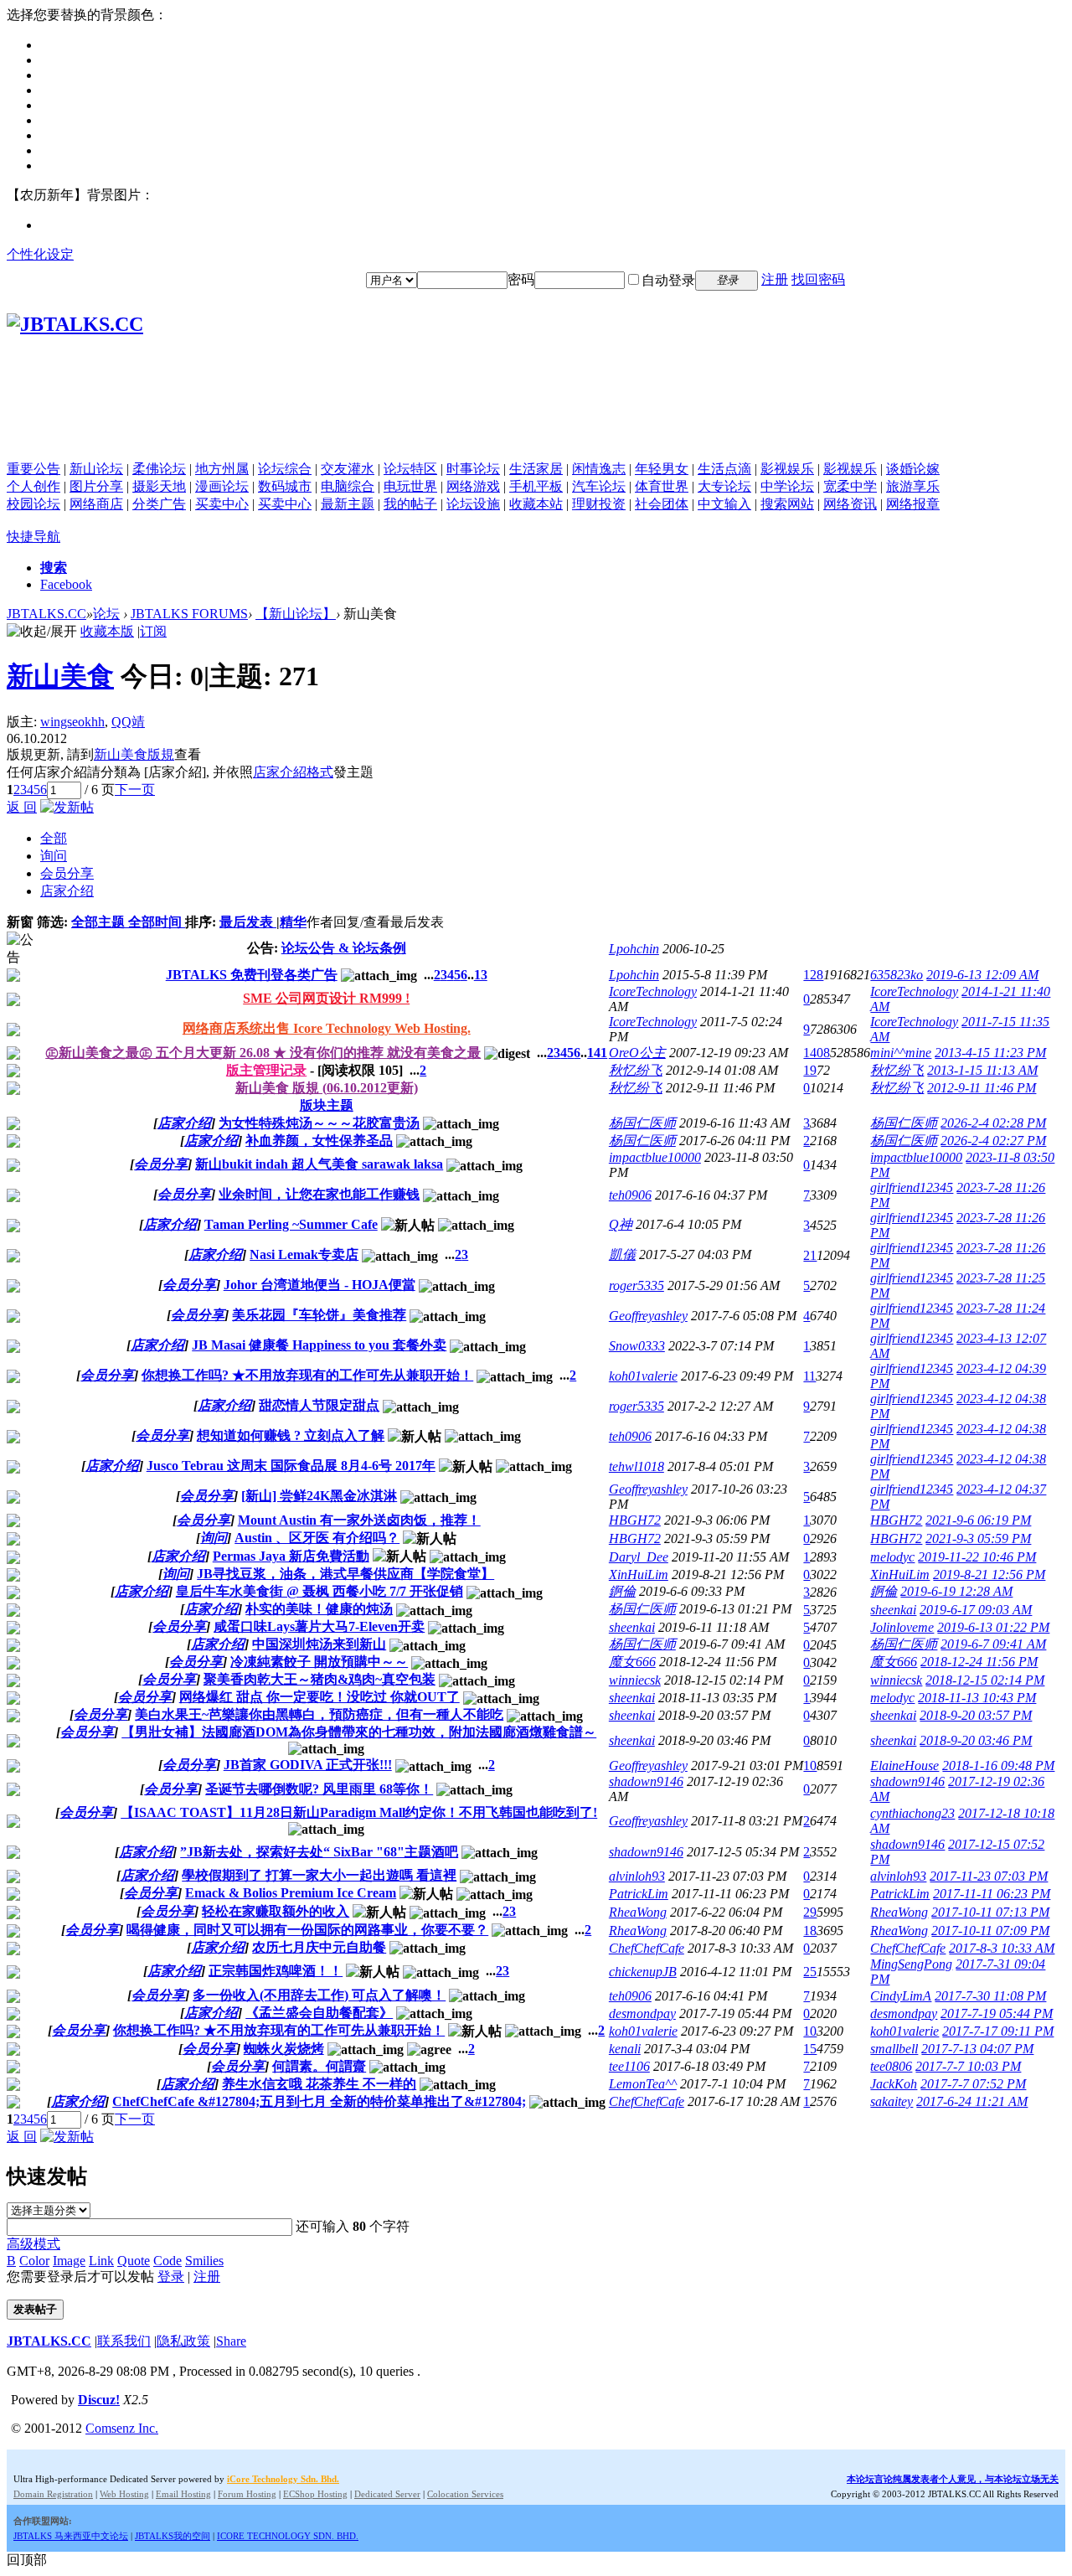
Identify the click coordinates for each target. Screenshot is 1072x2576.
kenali (625, 2049)
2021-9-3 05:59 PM (978, 1538)
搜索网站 (787, 504)
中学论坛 (787, 486)
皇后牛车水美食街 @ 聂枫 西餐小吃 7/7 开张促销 (320, 1591)
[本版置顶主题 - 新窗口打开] (13, 1055)
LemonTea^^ (643, 2084)
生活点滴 (724, 469)
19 (810, 1070)
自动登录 (668, 280)
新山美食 (60, 676)
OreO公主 (637, 1053)
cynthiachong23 (912, 1813)
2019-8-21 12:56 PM (989, 1575)
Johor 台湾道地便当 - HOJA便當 (320, 1285)
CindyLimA (901, 1996)
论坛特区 (410, 469)
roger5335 (636, 1285)
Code (167, 2261)
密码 (521, 279)
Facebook (66, 584)
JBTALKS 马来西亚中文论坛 (71, 2536)
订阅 (153, 631)
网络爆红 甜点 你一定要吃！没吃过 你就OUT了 (320, 1697)
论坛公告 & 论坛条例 (344, 948)
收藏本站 (536, 504)
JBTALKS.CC (46, 614)
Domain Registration (53, 2494)
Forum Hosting (247, 2494)
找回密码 (818, 279)
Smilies (204, 2261)
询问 (54, 856)
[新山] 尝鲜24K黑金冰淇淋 (319, 1496)
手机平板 (536, 486)
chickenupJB (643, 1972)
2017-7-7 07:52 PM (973, 2084)
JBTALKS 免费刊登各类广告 (252, 975)
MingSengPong (911, 1964)
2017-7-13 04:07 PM (977, 2049)
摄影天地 (159, 486)
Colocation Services (465, 2494)
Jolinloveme (902, 1627)
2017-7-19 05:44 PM (997, 2013)
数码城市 (285, 486)
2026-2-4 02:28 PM (993, 1123)
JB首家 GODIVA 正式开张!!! (308, 1765)
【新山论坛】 (296, 614)
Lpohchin (634, 949)
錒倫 (622, 1591)
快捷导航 (33, 537)
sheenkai (893, 1610)
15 (810, 2049)
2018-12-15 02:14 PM (985, 1680)
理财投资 (599, 504)
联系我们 (124, 2341)
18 (810, 1931)
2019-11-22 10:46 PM (977, 1557)
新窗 (20, 922)
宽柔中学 (850, 486)
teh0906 (630, 1195)
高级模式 (33, 2244)
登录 (171, 2277)
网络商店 (96, 504)
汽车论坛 (599, 486)
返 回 (22, 807)
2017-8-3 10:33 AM (1002, 1948)
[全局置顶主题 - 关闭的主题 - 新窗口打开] (13, 1001)
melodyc (892, 1557)
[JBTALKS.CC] (75, 324)
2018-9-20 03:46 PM (976, 1740)
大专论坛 (724, 486)
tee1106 (629, 2066)
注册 (775, 279)
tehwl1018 (636, 1466)
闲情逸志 (599, 469)
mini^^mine (901, 1053)
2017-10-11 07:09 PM (990, 1931)
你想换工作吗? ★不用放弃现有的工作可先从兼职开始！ (307, 1375)
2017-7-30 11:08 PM (990, 1996)
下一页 (135, 790)
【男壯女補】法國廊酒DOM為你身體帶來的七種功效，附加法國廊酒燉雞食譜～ (359, 1732)
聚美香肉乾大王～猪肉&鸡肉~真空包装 (320, 1679)
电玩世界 (410, 486)
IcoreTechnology (653, 991)
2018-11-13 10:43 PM (977, 1698)
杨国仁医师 (642, 1123)
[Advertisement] (536, 423)
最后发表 (248, 922)
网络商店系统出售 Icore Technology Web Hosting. (327, 1028)
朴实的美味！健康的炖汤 (319, 1609)
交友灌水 (348, 469)
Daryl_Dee (639, 1557)
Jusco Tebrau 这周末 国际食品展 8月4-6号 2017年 (291, 1466)
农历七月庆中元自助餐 (319, 1947)
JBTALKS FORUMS (189, 614)
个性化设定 (40, 254)
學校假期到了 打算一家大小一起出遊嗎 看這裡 (319, 1875)
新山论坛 (96, 469)
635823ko (897, 975)
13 (481, 975)
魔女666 (632, 1662)
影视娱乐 (787, 469)
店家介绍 (67, 891)
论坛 (106, 614)
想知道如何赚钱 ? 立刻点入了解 (291, 1435)
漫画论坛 (222, 486)
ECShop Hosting (315, 2494)
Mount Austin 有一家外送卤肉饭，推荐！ (359, 1520)
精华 (293, 922)
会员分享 (67, 873)
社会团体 (662, 504)
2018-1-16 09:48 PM (998, 1766)
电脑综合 (348, 486)
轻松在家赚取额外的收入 (276, 1911)
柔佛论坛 (159, 469)
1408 (817, 1053)
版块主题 (327, 1105)
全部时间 (157, 922)
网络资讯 (850, 504)
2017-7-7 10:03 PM (968, 2066)
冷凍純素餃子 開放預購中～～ (319, 1662)
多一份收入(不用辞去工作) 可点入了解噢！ (319, 1995)
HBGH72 (635, 1520)
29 (810, 1912)
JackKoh (894, 2084)
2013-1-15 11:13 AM (982, 1070)
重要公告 (33, 469)
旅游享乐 (913, 486)
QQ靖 (128, 722)
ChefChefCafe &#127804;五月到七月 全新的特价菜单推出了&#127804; (319, 2101)
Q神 (621, 1224)
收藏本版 (107, 631)
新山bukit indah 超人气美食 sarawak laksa (319, 1164)
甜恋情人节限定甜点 (319, 1405)
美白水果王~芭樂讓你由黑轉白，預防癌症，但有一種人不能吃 (319, 1714)
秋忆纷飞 (636, 1070)
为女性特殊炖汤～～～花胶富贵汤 (319, 1123)
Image (69, 2261)
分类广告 (159, 504)
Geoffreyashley (648, 1316)
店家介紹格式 (293, 772)
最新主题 (348, 504)
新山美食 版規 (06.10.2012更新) (327, 1088)
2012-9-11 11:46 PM (982, 1088)
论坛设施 (473, 504)
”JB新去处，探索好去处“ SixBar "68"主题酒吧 (319, 1852)
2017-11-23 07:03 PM (989, 1876)
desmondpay (642, 2013)
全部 (54, 838)
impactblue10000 (655, 1157)
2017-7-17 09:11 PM (998, 2031)
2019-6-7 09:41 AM (993, 1644)
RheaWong (638, 1912)
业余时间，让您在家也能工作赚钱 (319, 1194)
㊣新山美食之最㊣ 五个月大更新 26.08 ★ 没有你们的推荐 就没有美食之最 (263, 1053)
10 (810, 1766)
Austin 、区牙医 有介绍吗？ (317, 1538)
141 (597, 1053)
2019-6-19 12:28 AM (956, 1591)
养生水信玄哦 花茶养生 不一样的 (319, 2084)
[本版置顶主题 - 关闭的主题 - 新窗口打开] (13, 1090)
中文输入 (724, 504)
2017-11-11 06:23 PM (992, 1894)
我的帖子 (410, 504)
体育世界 (662, 486)
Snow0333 (637, 1346)
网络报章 (913, 504)
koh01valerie (643, 1376)
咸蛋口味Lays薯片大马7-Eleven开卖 (319, 1626)
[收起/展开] (42, 632)
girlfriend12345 (912, 1187)
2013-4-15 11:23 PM (990, 1053)
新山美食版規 (134, 754)
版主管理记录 (266, 1070)
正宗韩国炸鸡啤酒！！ (276, 1971)
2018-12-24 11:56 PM (979, 1662)
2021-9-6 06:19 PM (978, 1520)
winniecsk (635, 1680)
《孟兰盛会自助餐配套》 (319, 2013)
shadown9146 (646, 1781)
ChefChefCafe (647, 1948)
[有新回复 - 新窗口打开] (13, 1125)
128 (813, 975)
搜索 (54, 568)
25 (810, 1972)
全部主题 (100, 922)
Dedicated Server (387, 2494)
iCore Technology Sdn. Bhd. (283, 2479)
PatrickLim (639, 1894)
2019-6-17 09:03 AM (976, 1610)
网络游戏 (473, 486)
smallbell (894, 2049)
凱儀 (622, 1254)
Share (231, 2341)
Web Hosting (124, 2494)
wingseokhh (72, 722)
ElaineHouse (904, 1766)
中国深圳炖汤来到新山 (319, 1644)
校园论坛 (33, 504)
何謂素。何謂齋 (319, 2066)
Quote (134, 2261)
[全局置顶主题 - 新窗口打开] (13, 977)
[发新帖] (67, 807)
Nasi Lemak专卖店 (304, 1254)
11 (809, 1376)
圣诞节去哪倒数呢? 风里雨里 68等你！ (319, 1789)
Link (101, 2261)
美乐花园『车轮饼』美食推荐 (319, 1315)
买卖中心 (222, 504)
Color (34, 2261)
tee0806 (891, 2066)
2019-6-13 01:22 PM (993, 1627)
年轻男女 (662, 469)
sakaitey (892, 2101)
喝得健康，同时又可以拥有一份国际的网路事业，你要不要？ (307, 1930)
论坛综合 (285, 469)
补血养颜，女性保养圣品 (319, 1141)
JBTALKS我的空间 (173, 2536)
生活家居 (536, 469)
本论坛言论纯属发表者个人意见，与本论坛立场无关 (953, 2479)
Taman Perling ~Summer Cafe (291, 1224)
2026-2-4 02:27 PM (993, 1141)
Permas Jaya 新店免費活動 (291, 1556)
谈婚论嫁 (913, 469)
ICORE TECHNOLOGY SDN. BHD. (288, 2536)
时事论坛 (473, 469)
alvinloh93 (637, 1876)
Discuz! (99, 2400)
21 (810, 1255)
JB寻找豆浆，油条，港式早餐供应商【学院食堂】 (345, 1574)
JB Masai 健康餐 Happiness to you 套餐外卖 (319, 1345)
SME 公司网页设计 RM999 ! (326, 998)
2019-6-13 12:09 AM (982, 975)
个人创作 (33, 486)
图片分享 (96, 486)
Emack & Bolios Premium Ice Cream (291, 1893)
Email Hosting (183, 2494)
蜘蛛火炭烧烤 (284, 2049)
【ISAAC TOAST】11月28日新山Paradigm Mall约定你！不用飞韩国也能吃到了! (359, 1812)
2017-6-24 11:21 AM (972, 2101)
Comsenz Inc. (122, 2428)
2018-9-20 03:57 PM (976, 1715)
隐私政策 (183, 2341)
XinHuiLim (639, 1575)
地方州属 (222, 469)
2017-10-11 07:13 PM (990, 1912)
